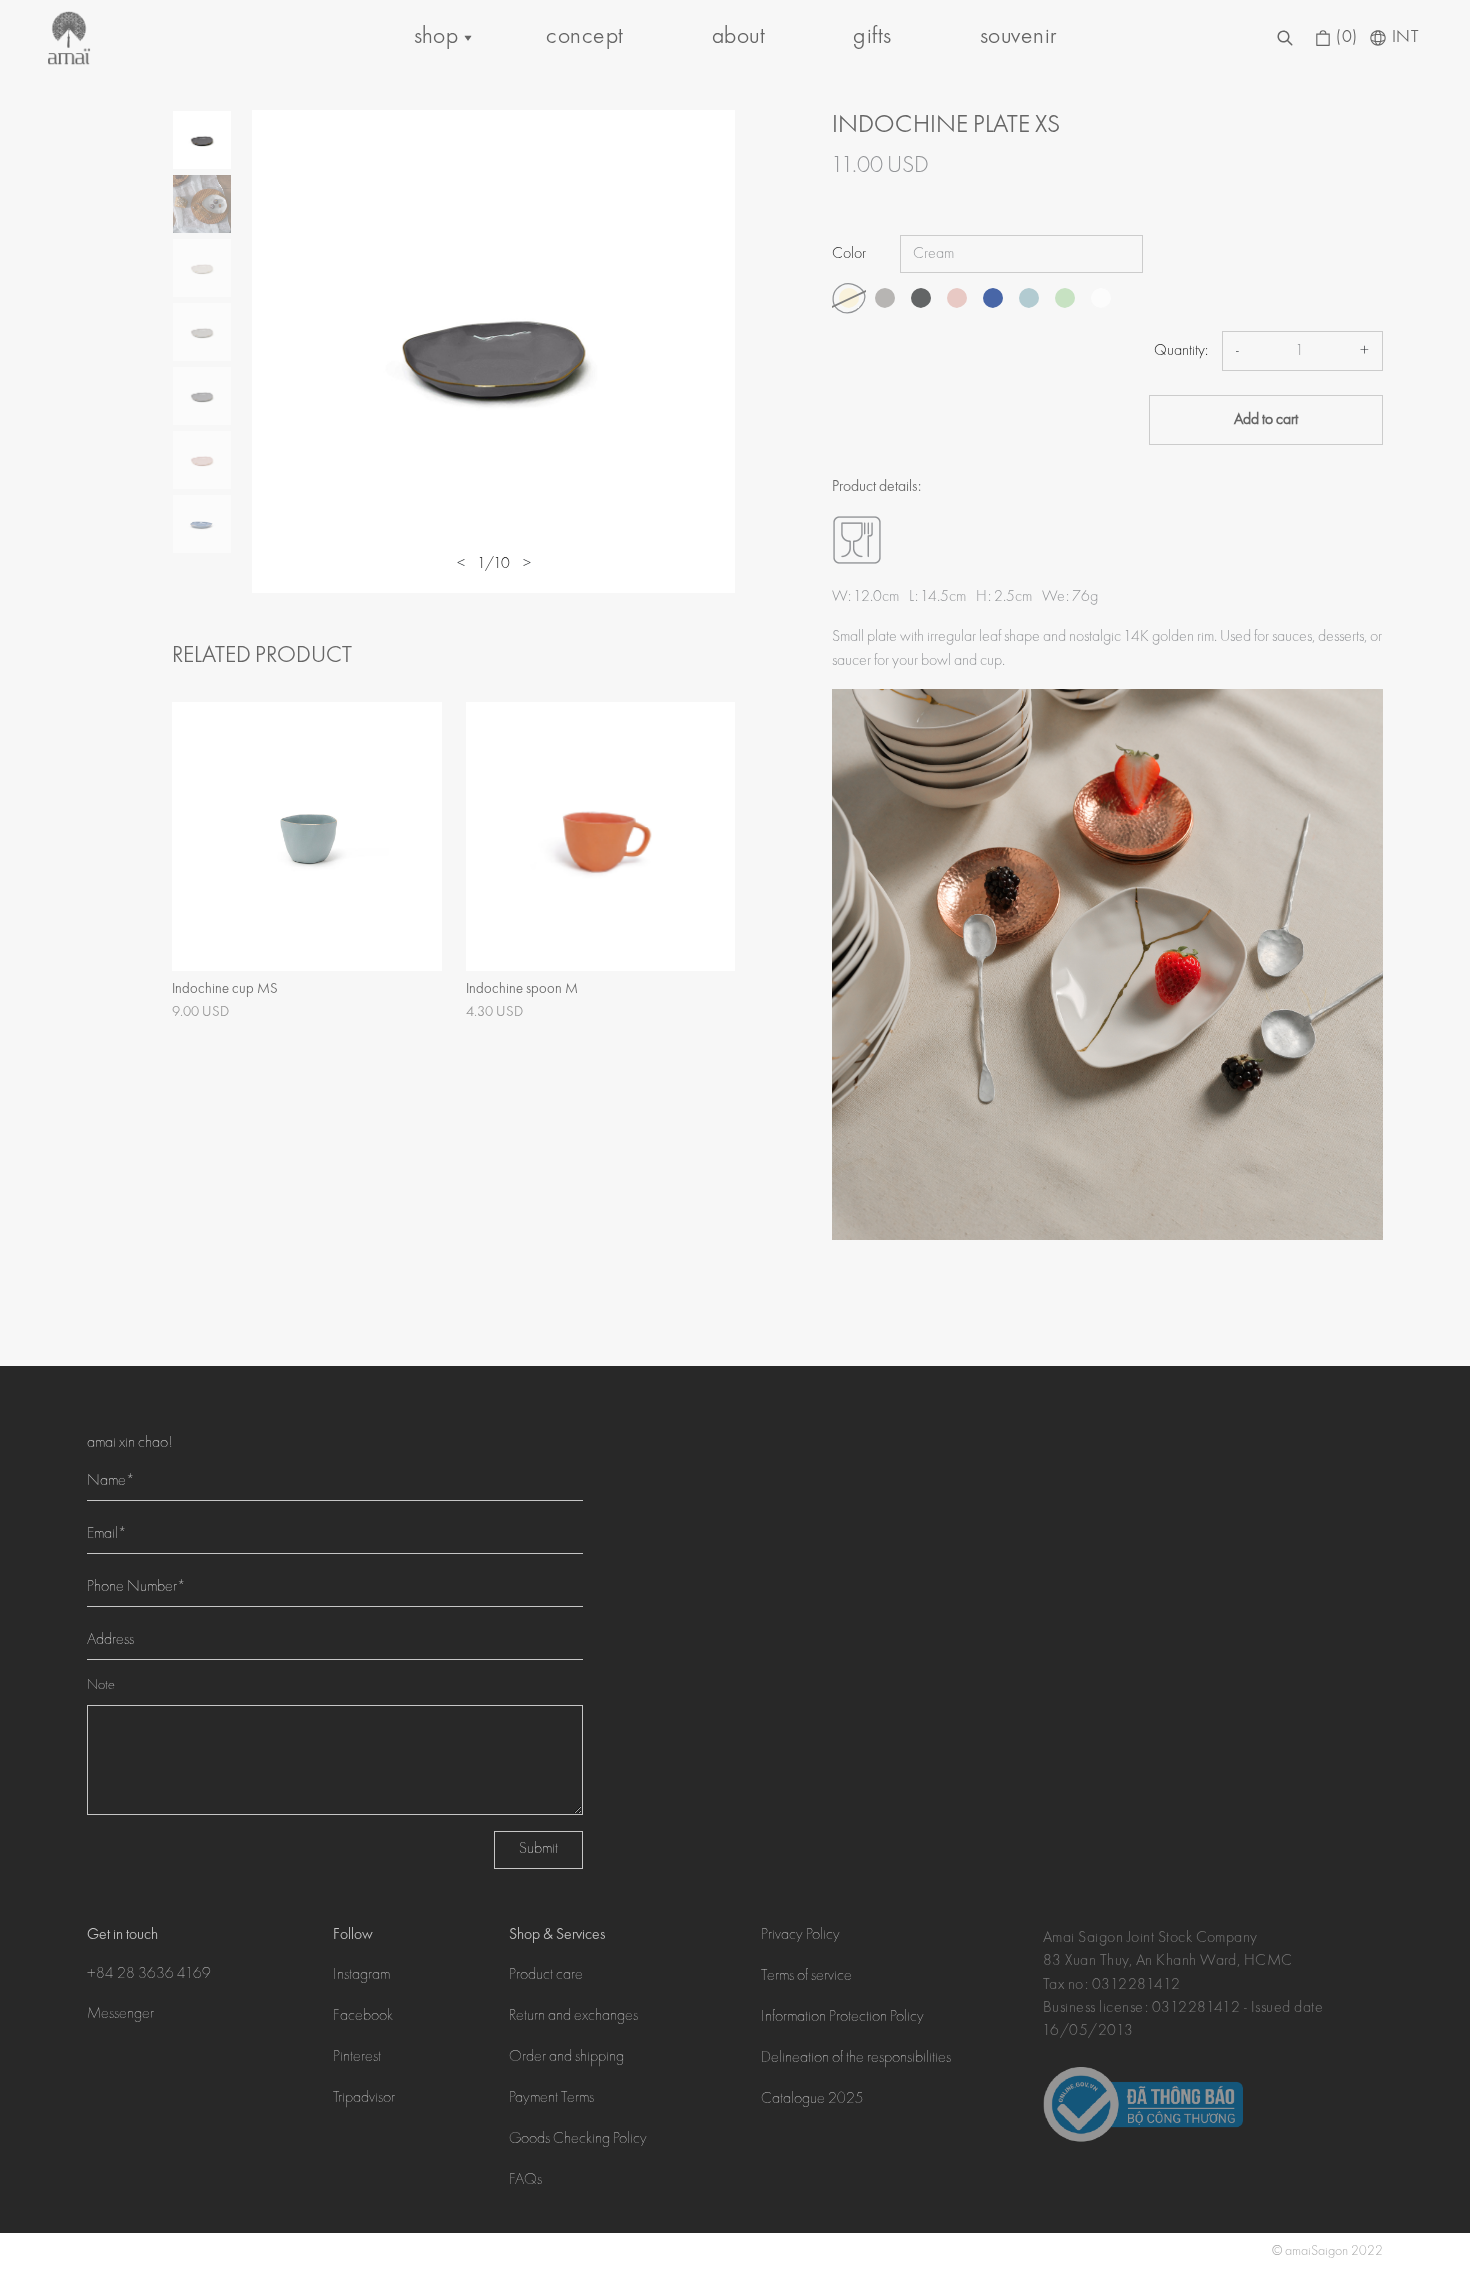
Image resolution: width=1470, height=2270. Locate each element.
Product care (546, 1976)
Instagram (361, 1976)
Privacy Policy (800, 1936)
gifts (872, 37)
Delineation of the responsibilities (856, 2059)
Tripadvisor (364, 2099)
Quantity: (1181, 351)
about (738, 37)
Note (101, 1686)
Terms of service (806, 1977)
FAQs (525, 2181)
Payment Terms (551, 2099)
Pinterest (357, 2058)
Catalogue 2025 (812, 2100)
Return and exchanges (573, 2017)
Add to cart (1266, 420)
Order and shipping (566, 2058)
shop (436, 37)
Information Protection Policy (842, 2018)
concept (584, 37)
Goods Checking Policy (578, 2140)
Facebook (363, 2017)
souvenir (1018, 37)
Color (849, 254)
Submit (538, 1850)
